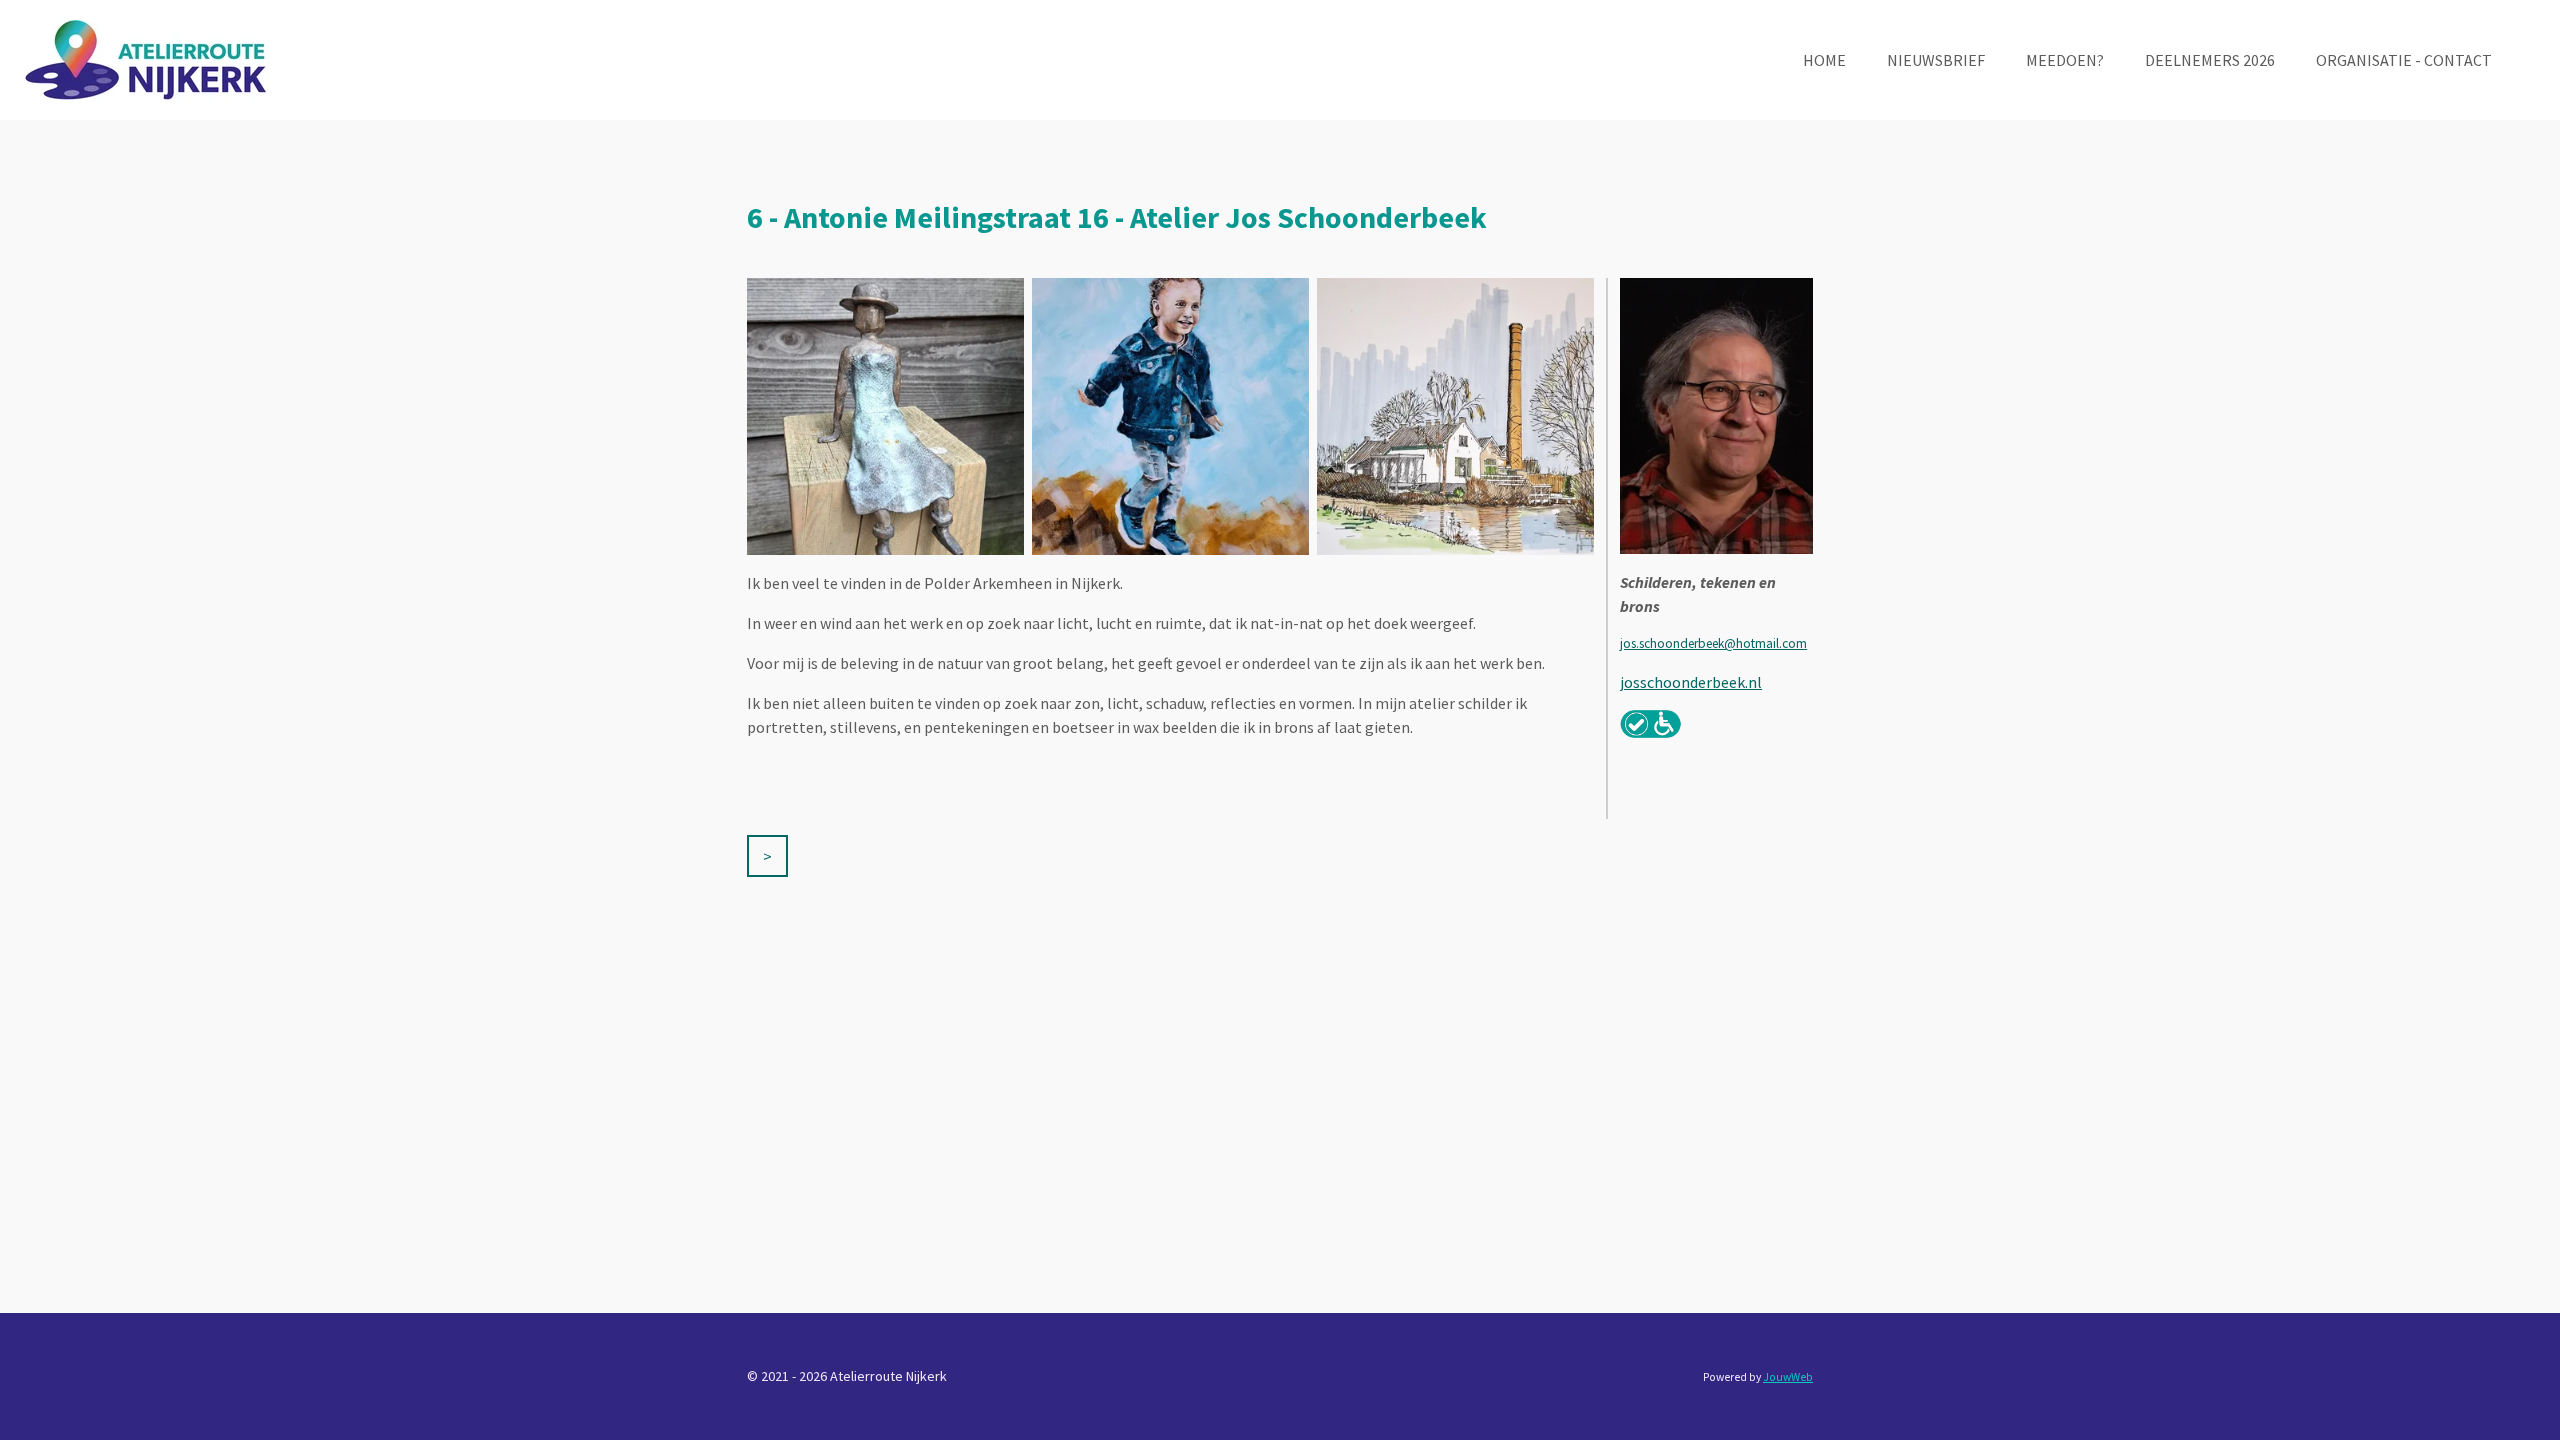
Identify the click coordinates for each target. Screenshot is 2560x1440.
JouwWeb (1788, 1377)
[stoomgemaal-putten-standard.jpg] (1455, 416)
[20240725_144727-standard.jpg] (885, 416)
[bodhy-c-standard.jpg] (1170, 416)
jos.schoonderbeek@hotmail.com (1713, 643)
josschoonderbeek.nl (1691, 682)
